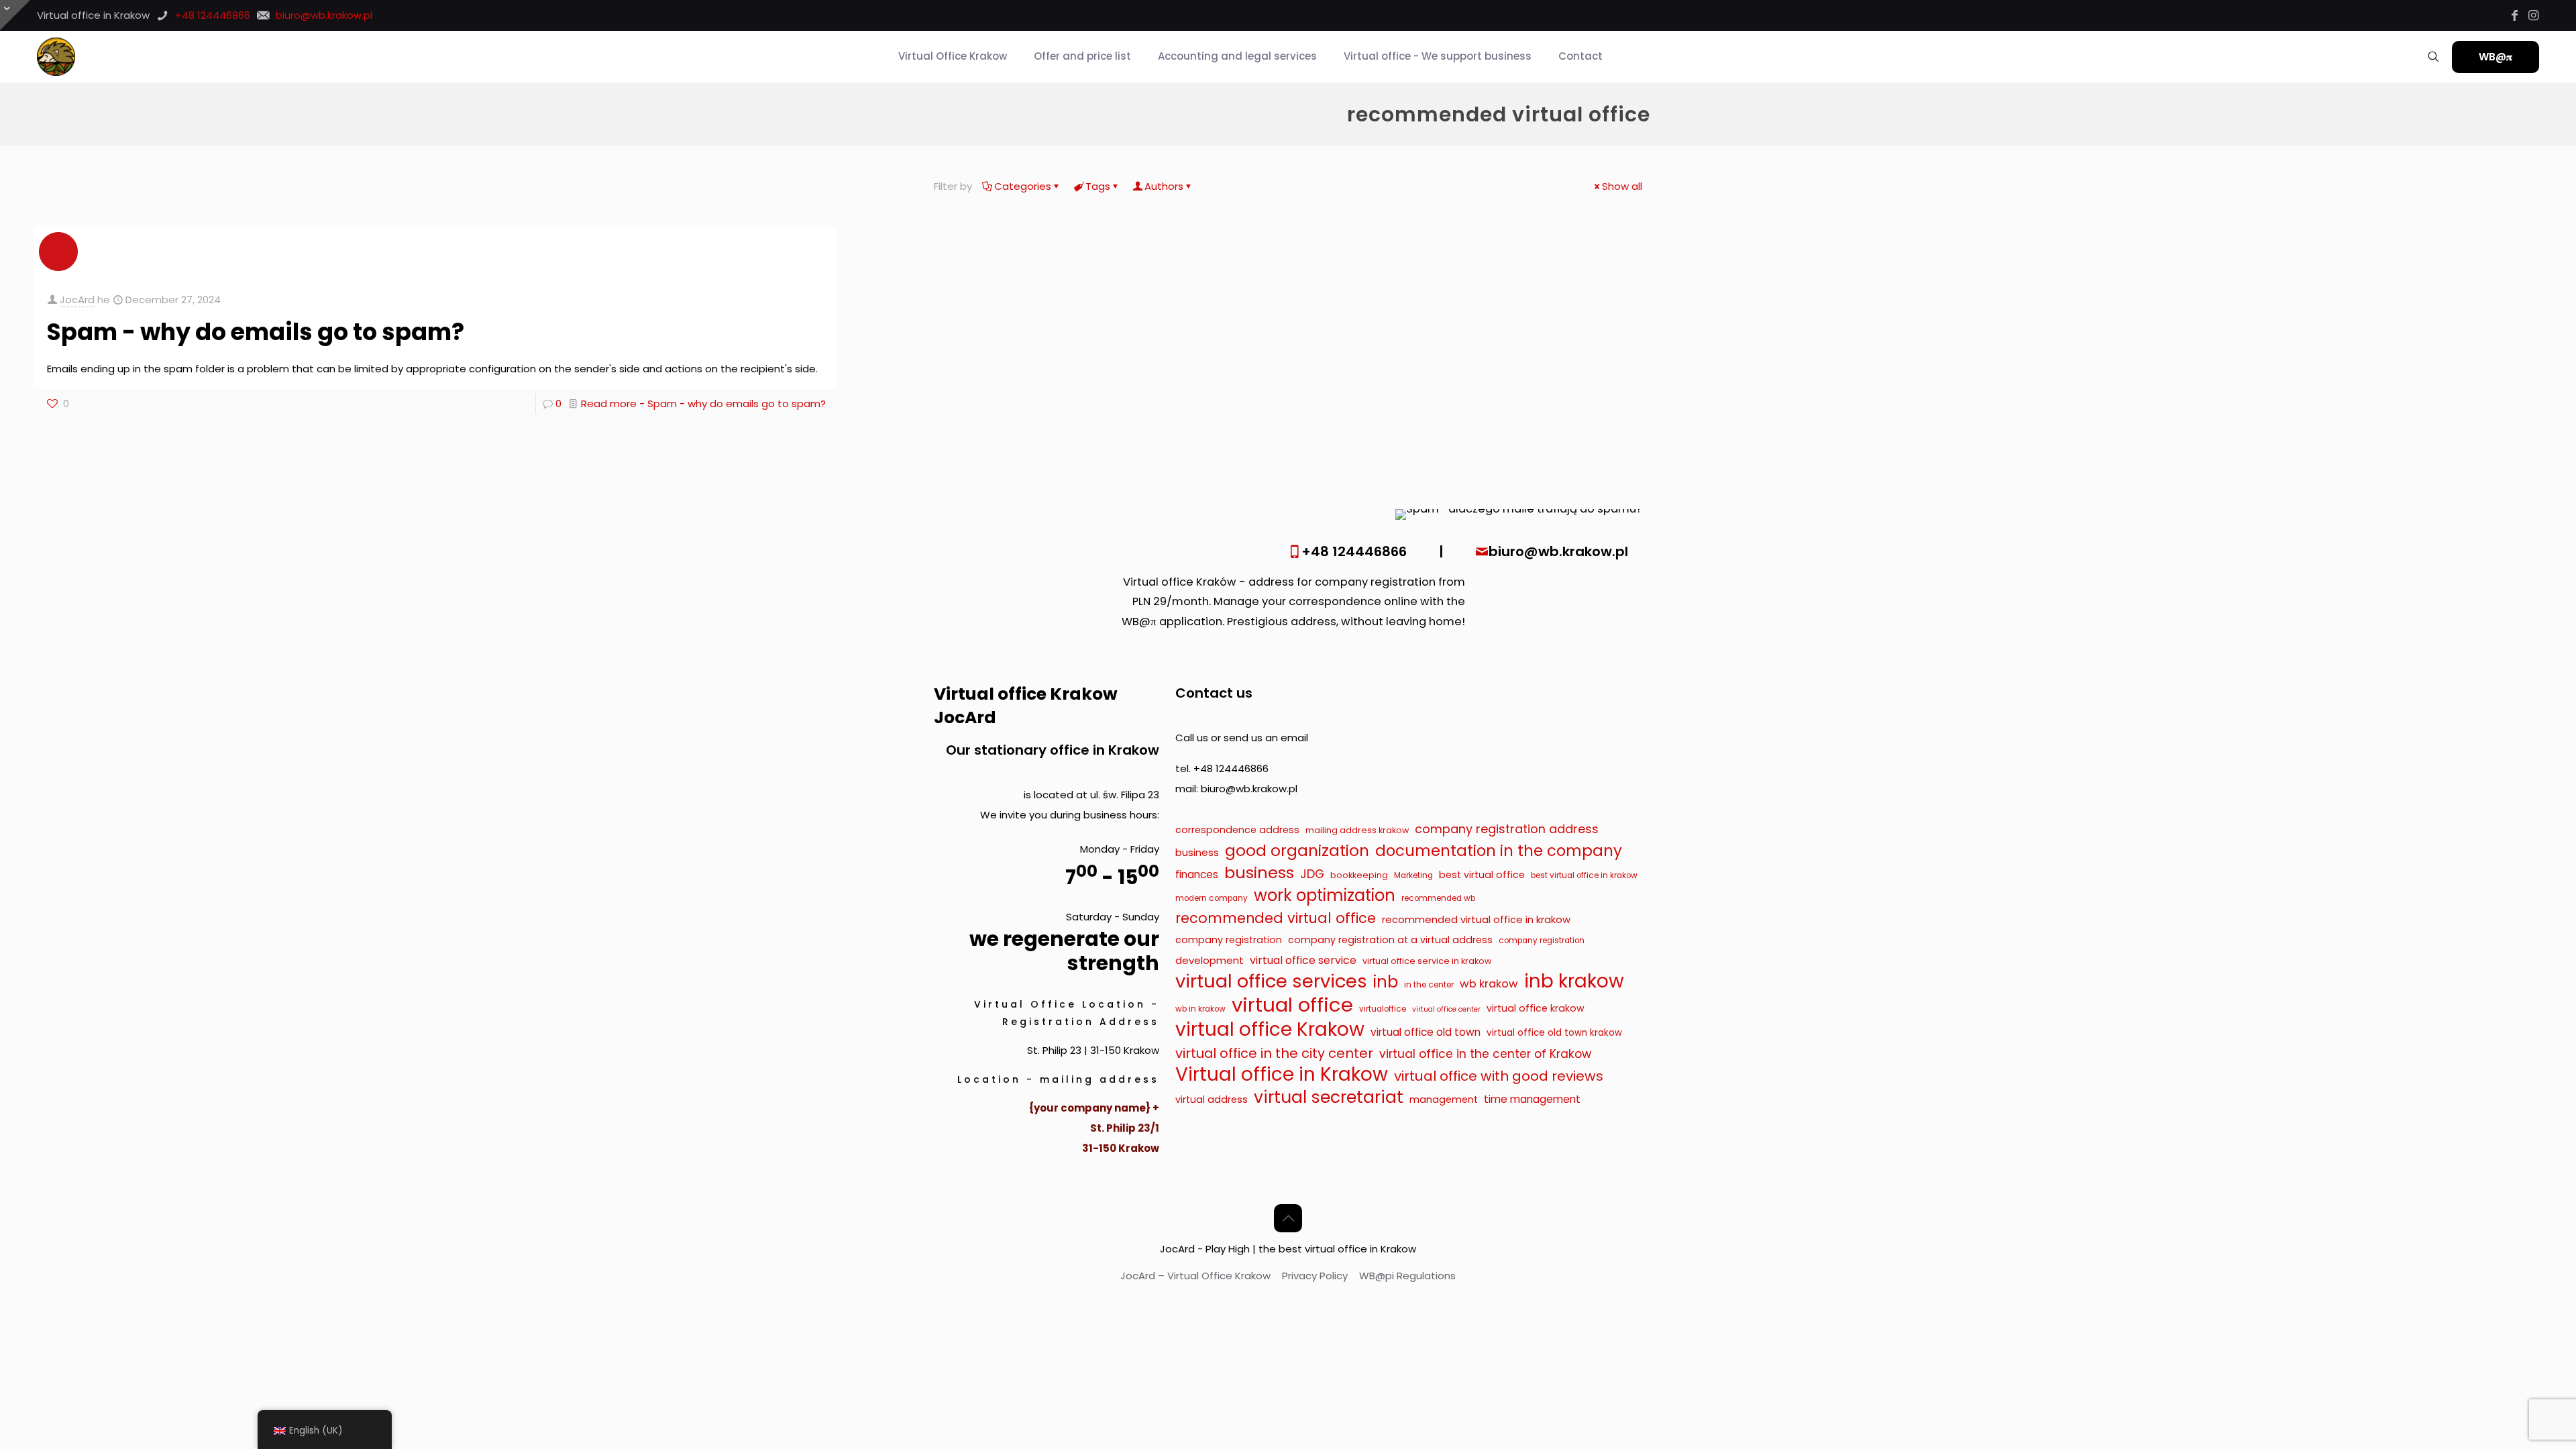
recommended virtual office (1276, 918)
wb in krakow (1200, 1009)
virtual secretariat (1329, 1097)
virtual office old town (1426, 1032)
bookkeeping (1359, 875)
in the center (1429, 985)
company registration (1229, 940)
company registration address (1507, 829)
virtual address (1212, 1099)
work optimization (1325, 896)
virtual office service (1303, 960)
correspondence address (1237, 830)
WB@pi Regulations (1407, 1276)
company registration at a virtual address (1390, 940)
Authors (1164, 186)
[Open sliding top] (15, 15)
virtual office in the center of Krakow (1485, 1054)
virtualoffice (1383, 1009)
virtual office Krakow (1270, 1030)
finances (1197, 874)
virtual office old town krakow (1554, 1033)
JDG (1312, 874)
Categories (1023, 186)
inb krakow (1574, 981)
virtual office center (1446, 1009)
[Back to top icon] (1288, 1218)
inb (1386, 982)
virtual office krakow (1536, 1008)
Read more (703, 404)
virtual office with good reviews (1499, 1076)
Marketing (1413, 875)
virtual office (1292, 1005)
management (1444, 1099)
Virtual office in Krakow (1282, 1075)
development (1210, 960)
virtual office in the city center (1274, 1053)
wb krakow (1489, 984)
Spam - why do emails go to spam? (256, 332)
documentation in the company (1499, 851)
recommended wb (1438, 898)
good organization (1297, 851)
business (1197, 852)
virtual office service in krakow (1427, 961)
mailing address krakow (1357, 830)
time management (1532, 1099)
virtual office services (1271, 981)
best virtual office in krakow (1584, 875)
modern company (1212, 898)
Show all (1622, 186)
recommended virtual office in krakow (1476, 919)
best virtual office (1482, 875)
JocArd (77, 300)
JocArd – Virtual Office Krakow (1195, 1276)
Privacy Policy (1315, 1276)
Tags (1098, 186)
